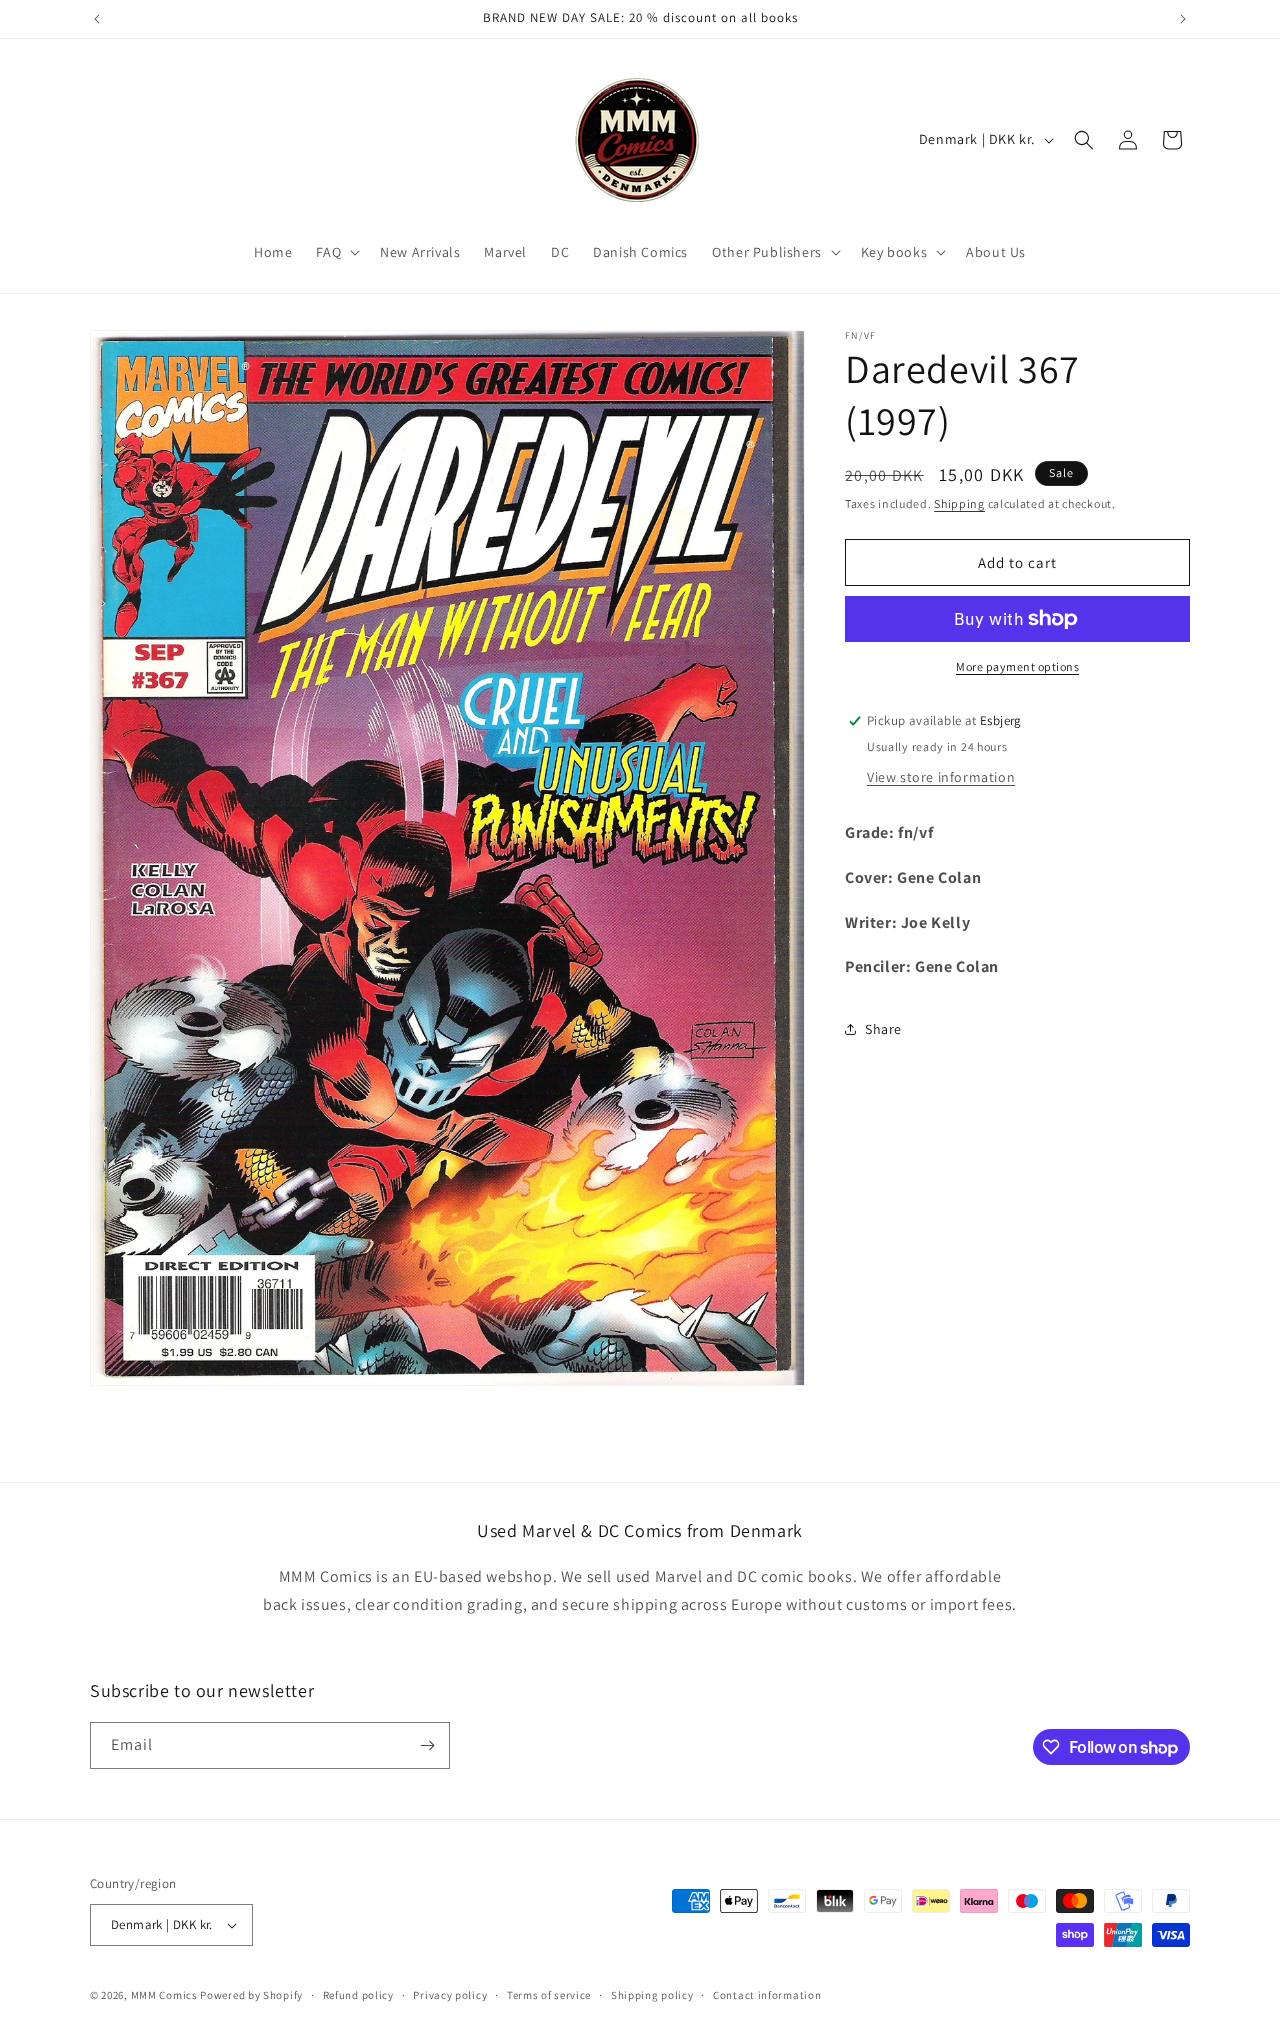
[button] (336, 252)
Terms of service (549, 1995)
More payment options (1017, 666)
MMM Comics (164, 1995)
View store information (941, 777)
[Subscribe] (427, 1745)
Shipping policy (652, 1995)
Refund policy (358, 1995)
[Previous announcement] (97, 19)
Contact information (767, 1995)
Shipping (959, 503)
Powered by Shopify (251, 1995)
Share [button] (883, 1029)
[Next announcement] (1183, 19)
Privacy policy (450, 1995)
